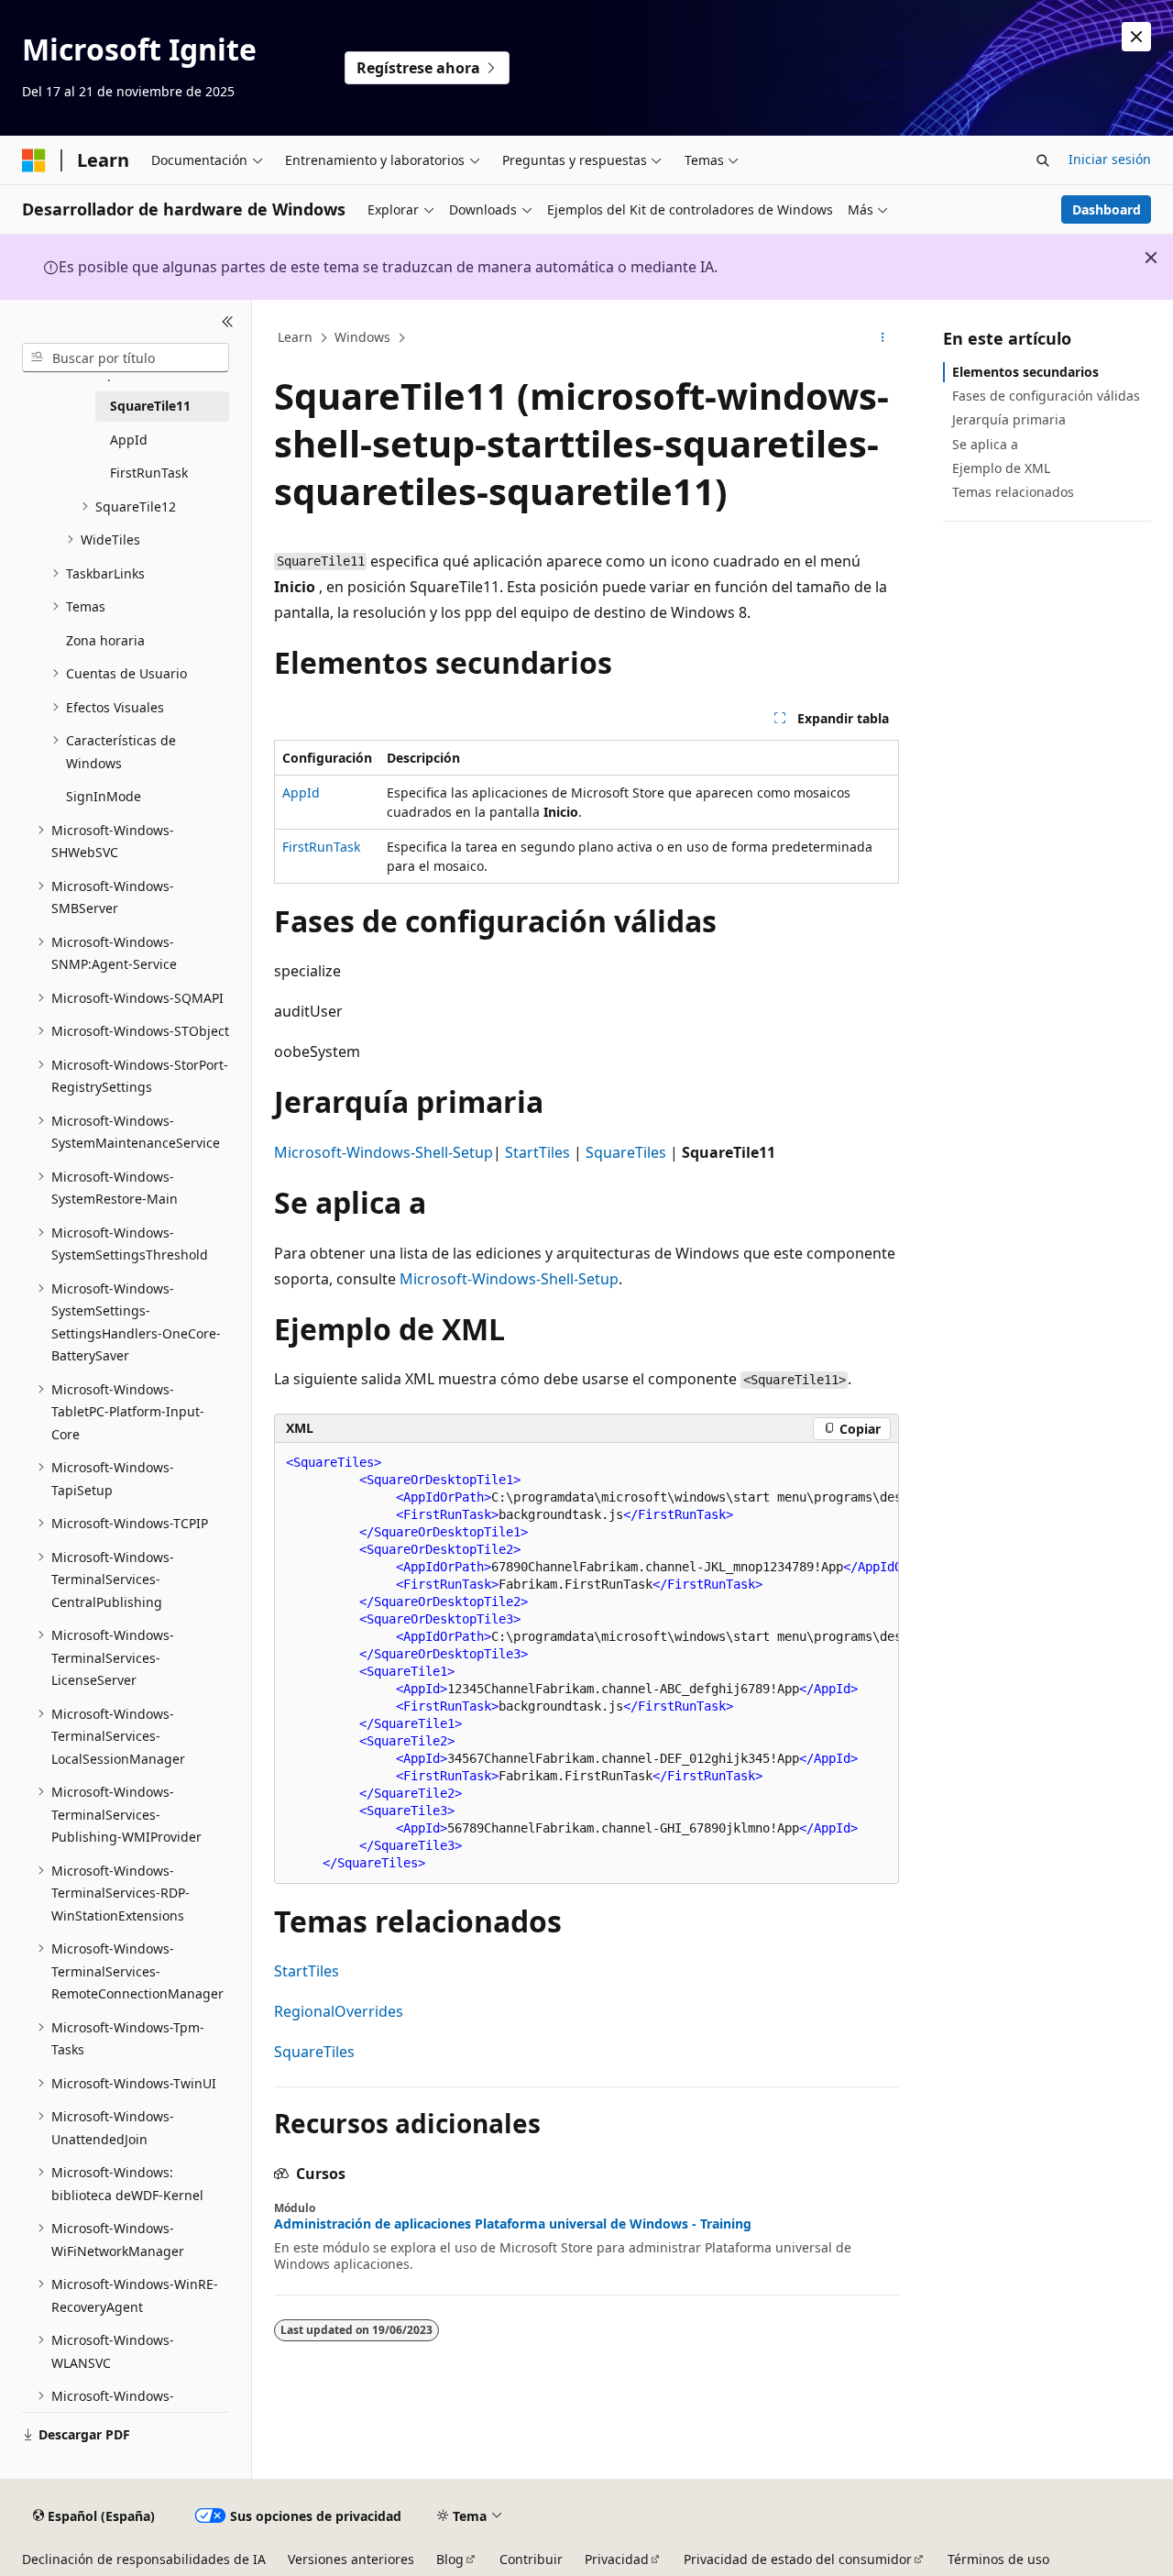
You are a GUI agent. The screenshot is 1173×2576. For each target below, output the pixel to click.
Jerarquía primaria (1009, 419)
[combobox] (126, 358)
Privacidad (617, 2559)
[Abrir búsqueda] (1043, 160)
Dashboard (1107, 209)
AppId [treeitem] (129, 440)
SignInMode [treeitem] (104, 796)
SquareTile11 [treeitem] (150, 406)
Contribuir (531, 2559)
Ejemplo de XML (1001, 468)
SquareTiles (626, 1152)
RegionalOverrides (339, 2011)
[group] (586, 1663)
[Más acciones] (883, 338)
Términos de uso (998, 2559)
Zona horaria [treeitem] (105, 640)
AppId (301, 793)
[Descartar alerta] (1136, 37)
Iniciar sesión (1110, 159)
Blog (450, 2559)
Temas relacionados (1013, 492)
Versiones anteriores (351, 2559)
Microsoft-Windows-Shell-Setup (384, 1152)
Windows (362, 337)
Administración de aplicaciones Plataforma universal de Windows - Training (513, 2224)
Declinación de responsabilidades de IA (144, 2559)
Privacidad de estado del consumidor (798, 2559)
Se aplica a (985, 444)
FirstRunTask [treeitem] (149, 473)
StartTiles (537, 1152)
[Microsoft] (34, 160)
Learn (295, 337)
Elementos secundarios (1025, 372)
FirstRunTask (321, 847)
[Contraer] (228, 322)
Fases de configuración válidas (1046, 396)
